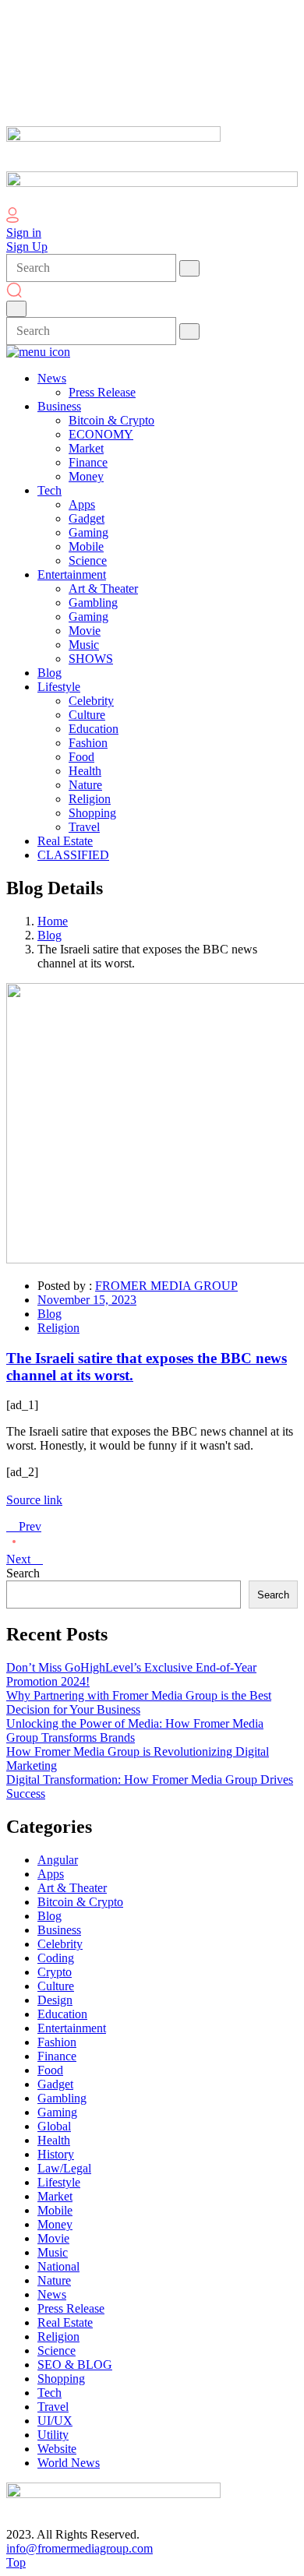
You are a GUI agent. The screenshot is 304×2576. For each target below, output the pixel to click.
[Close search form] (16, 309)
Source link (34, 1500)
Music (53, 2252)
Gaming (57, 2112)
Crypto (55, 1972)
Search (23, 1573)
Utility (53, 2435)
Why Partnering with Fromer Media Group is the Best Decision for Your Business (139, 1702)
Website (57, 2449)
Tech (49, 2393)
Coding (56, 1958)
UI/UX (55, 2421)
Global (54, 2126)
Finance (57, 2056)
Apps (51, 1874)
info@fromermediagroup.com (80, 2548)
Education (62, 2014)
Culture (56, 1986)
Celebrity (60, 1944)
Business (59, 1930)
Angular (58, 1860)
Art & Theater (72, 1888)
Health (54, 2140)
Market (55, 2196)
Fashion (57, 2042)
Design (55, 2000)
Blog (49, 935)
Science (57, 2350)
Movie (53, 2238)
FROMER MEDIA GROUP (166, 1286)
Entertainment (72, 2028)
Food (50, 2070)
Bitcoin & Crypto (80, 1902)
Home (53, 921)
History (56, 2154)
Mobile (55, 2210)
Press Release (71, 2308)
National (58, 2266)
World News (69, 2463)
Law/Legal (64, 2168)
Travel (53, 2407)
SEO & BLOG (75, 2365)
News (52, 2294)
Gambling (62, 2098)
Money (55, 2224)
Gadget (55, 2084)
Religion (58, 1328)
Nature (54, 2280)
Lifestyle (59, 2182)
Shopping (61, 2379)
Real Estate (65, 2322)
